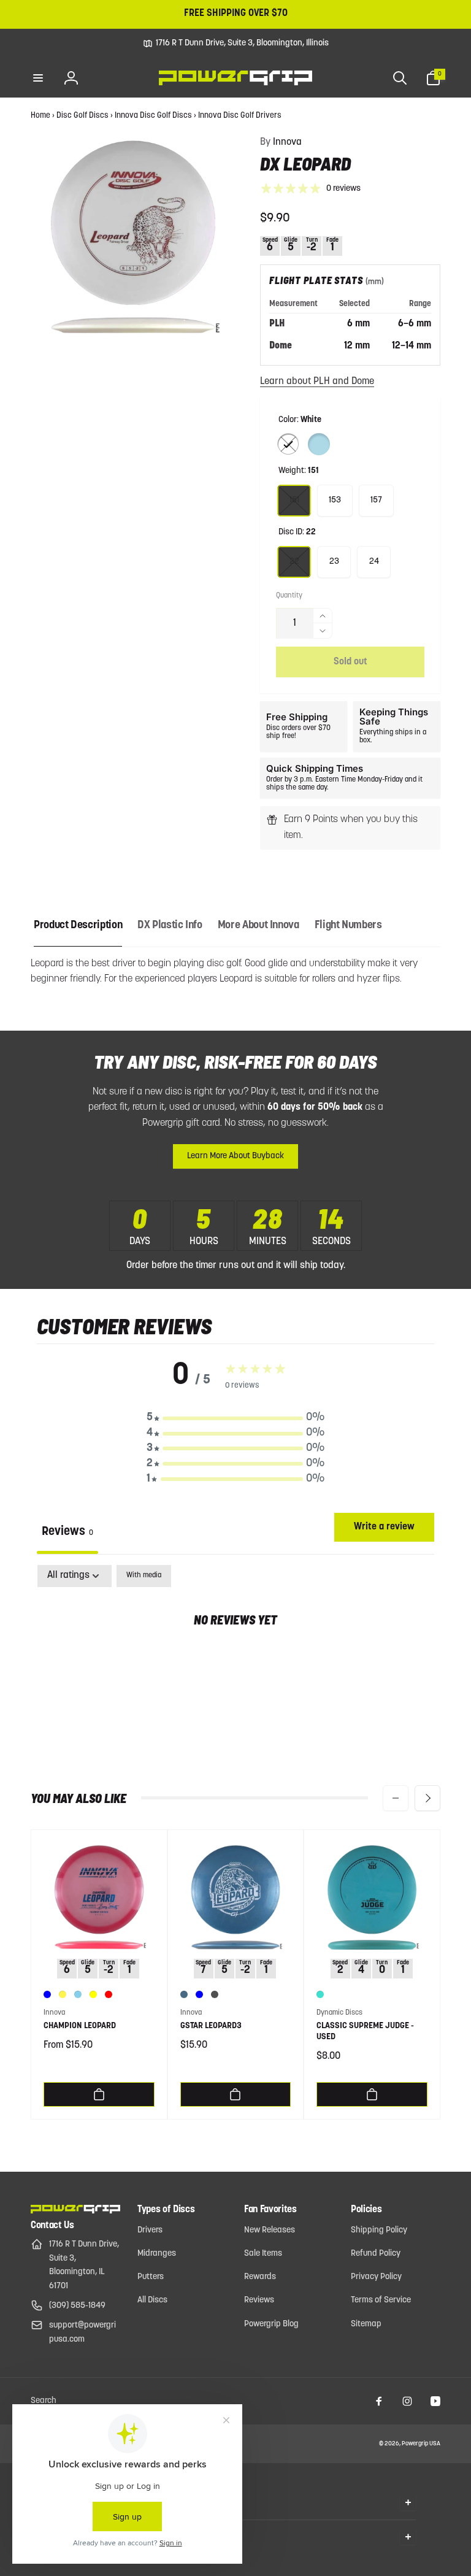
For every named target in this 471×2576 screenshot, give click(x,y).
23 (334, 562)
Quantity (289, 596)
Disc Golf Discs (82, 116)
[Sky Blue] (78, 1994)
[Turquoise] (320, 1994)
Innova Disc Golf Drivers (240, 116)
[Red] (109, 1994)
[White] (288, 444)
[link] (236, 44)
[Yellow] (93, 1994)
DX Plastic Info (170, 926)
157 (376, 500)
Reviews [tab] (67, 1532)
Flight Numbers (348, 926)
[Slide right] (427, 1798)
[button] (38, 78)
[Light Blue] (319, 444)
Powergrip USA (421, 2444)
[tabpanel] (235, 1659)
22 (294, 562)
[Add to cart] (99, 2094)
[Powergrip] (75, 2211)
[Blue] (47, 1994)
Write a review (384, 1527)
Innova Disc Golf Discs (153, 116)
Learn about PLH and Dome (317, 382)
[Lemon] (63, 1994)
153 (335, 500)
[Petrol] (184, 1994)
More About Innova (258, 926)
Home (40, 116)
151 (294, 500)
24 (374, 562)
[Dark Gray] (215, 1994)
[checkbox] (144, 1576)
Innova (281, 142)
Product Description (78, 926)
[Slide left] (396, 1798)
